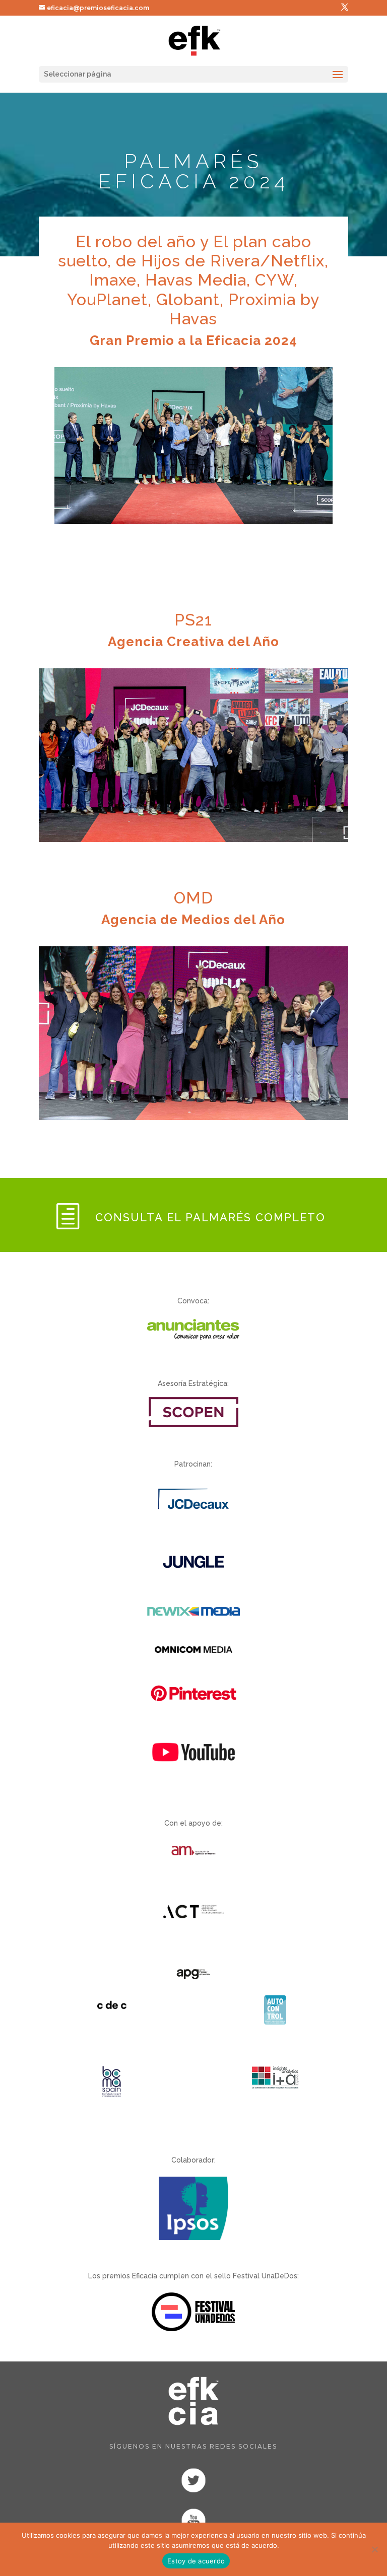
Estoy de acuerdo (196, 2561)
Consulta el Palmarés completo (210, 1217)
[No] (374, 2549)
